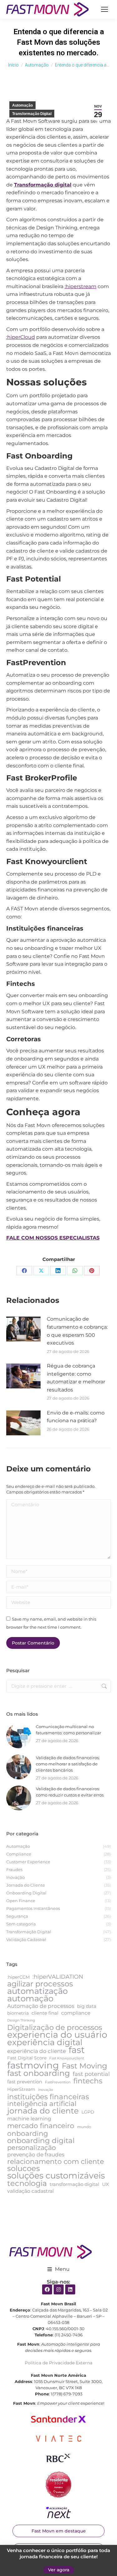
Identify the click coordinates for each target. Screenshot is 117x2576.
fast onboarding (39, 2073)
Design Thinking (21, 2020)
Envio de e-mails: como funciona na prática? (76, 1417)
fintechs (88, 2081)
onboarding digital (41, 2141)
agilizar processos (40, 1984)
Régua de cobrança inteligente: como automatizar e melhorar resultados (76, 1378)
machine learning (29, 2119)
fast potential (91, 2074)
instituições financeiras (48, 2097)
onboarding (28, 2134)
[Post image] (23, 1329)
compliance (76, 2013)
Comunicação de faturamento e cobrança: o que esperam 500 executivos (77, 1331)
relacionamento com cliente (56, 2161)
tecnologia (27, 2183)
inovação (46, 2090)
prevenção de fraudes (36, 2155)
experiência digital (45, 2042)
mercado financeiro (41, 2126)
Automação (22, 105)
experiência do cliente (37, 2051)
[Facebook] (24, 1271)
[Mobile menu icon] (105, 9)
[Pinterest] (92, 1271)
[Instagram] (59, 2289)
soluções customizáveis (56, 2176)
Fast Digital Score (27, 2058)
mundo (84, 2127)
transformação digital (74, 2184)
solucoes (24, 2169)
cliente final (45, 2013)
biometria (18, 2013)
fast (77, 2050)
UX (105, 2184)
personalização (32, 2148)
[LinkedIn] (58, 1271)
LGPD (88, 2112)
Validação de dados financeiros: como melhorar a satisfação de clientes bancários (68, 1764)
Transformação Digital (32, 114)
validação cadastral (30, 2191)
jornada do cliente (43, 2111)
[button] (58, 2269)
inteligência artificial (42, 2104)
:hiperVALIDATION (58, 1977)
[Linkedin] (70, 2289)
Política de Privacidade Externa (58, 2363)
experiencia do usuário (57, 2035)
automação (30, 1999)
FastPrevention (58, 2082)
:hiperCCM (18, 1977)
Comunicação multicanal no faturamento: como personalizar (68, 1730)
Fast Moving (84, 2066)
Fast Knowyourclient (67, 2058)
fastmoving (33, 2065)
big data (87, 2006)
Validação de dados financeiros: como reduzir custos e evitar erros (70, 1792)
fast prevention (25, 2082)
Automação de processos (41, 2006)
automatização (37, 1991)
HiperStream (21, 2089)
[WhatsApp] (75, 1271)
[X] (41, 1271)
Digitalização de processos (55, 2027)
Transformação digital (43, 185)
